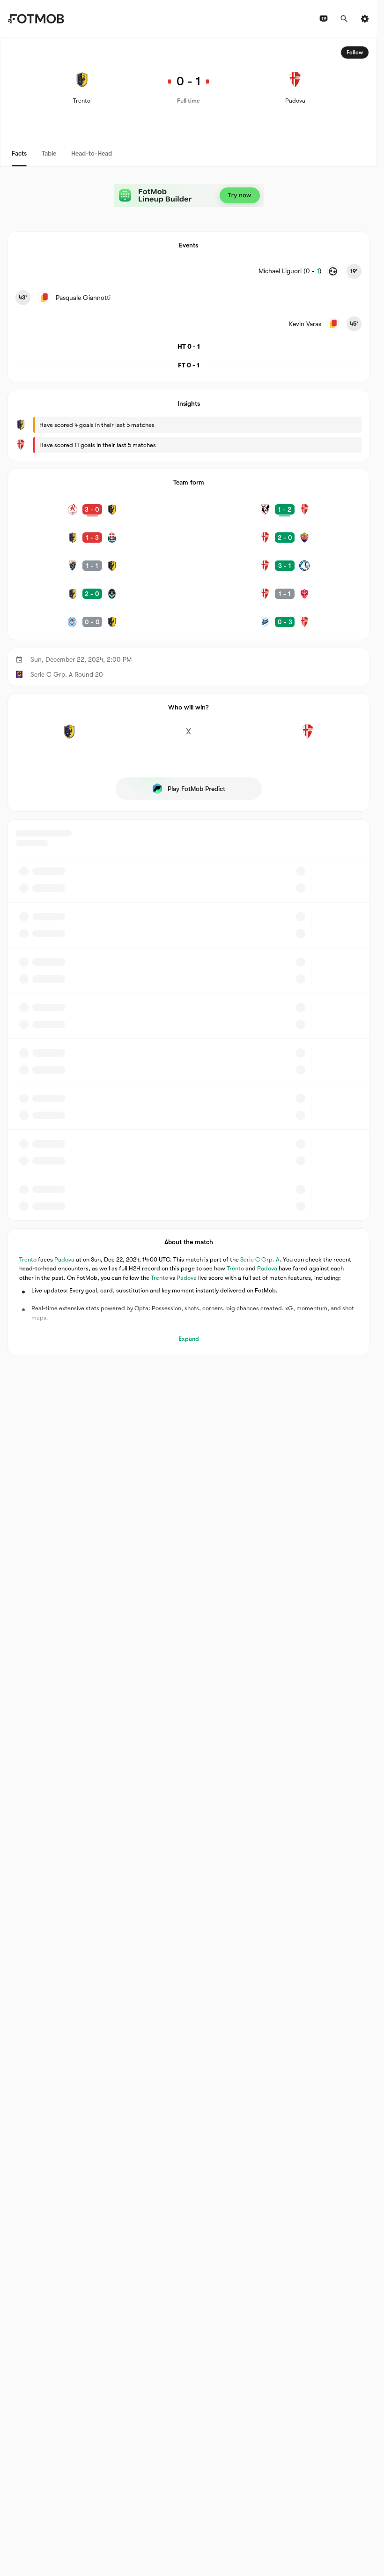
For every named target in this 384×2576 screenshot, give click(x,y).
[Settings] (365, 19)
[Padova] (308, 737)
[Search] (344, 19)
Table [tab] (49, 153)
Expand (189, 1339)
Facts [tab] (19, 153)
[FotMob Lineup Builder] (189, 195)
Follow (355, 52)
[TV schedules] (324, 19)
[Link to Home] (36, 19)
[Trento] (69, 737)
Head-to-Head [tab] (92, 153)
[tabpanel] (188, 697)
